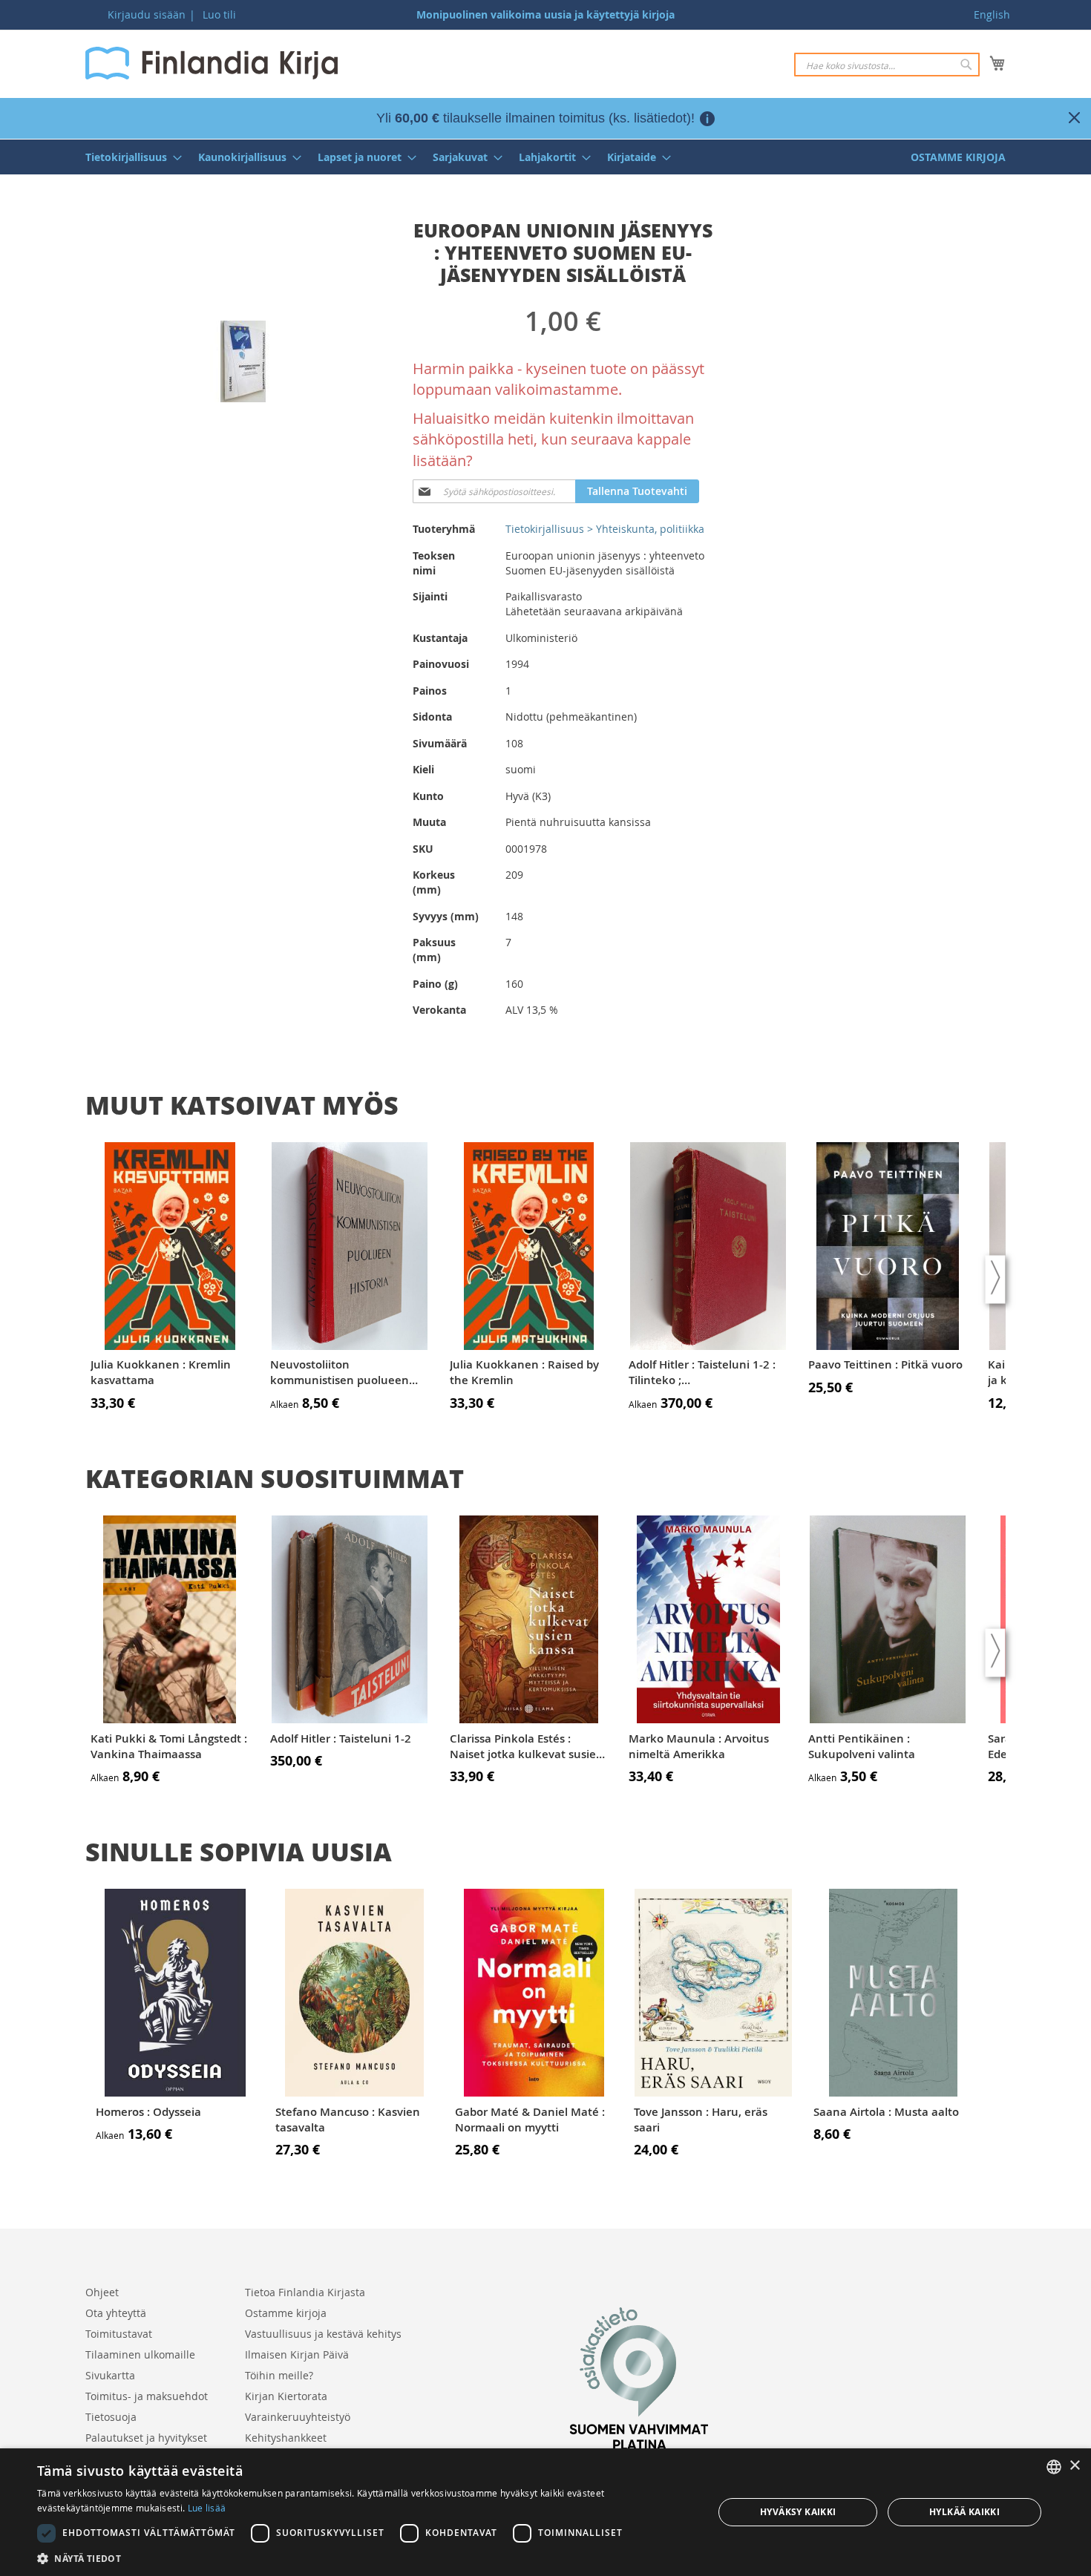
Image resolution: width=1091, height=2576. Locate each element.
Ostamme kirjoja (286, 2313)
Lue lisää (207, 2508)
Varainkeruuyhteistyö (298, 2417)
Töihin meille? (279, 2375)
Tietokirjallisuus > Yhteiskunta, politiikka (605, 529)
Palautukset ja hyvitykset (146, 2438)
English (992, 14)
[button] (365, 2558)
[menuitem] (129, 157)
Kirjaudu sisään (147, 14)
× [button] (1074, 2466)
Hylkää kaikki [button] (964, 2512)
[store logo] (212, 63)
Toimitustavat (119, 2334)
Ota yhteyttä (116, 2313)
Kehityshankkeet (286, 2438)
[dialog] (545, 2512)
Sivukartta (110, 2375)
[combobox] (887, 65)
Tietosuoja (111, 2417)
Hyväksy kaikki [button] (798, 2512)
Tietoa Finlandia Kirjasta (305, 2292)
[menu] (545, 157)
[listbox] (1054, 2467)
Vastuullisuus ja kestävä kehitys (323, 2334)
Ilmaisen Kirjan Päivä (297, 2354)
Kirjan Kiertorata (286, 2396)
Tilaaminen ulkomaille (140, 2354)
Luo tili (219, 14)
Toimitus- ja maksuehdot (147, 2396)
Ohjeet (102, 2292)
